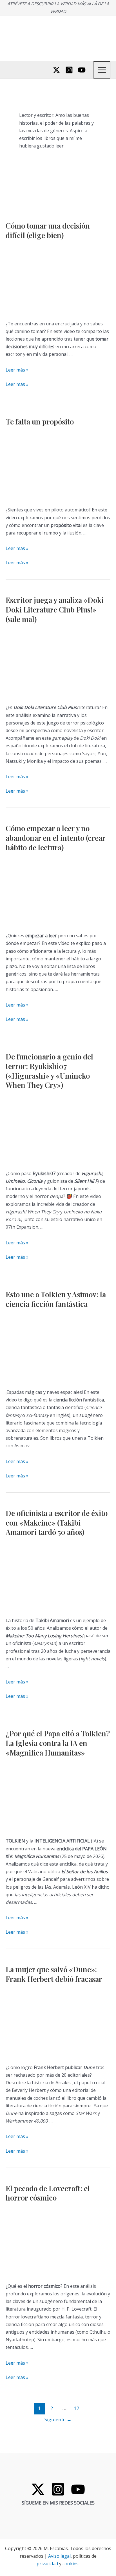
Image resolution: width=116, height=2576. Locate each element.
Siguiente (58, 2419)
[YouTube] (82, 70)
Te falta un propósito (40, 421)
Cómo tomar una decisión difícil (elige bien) (48, 230)
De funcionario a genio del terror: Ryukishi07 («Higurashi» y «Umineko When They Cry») (49, 1071)
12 (77, 2408)
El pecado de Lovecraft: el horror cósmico (48, 2193)
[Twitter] (56, 70)
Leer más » (17, 370)
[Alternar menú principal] (102, 70)
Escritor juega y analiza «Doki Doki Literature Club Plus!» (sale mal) (55, 610)
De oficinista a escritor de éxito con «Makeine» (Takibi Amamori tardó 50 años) (57, 1523)
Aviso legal (59, 2556)
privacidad (47, 2564)
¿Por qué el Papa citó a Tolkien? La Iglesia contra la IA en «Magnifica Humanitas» (58, 1743)
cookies (71, 2564)
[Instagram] (69, 70)
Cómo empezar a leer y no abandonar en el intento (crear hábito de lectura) (55, 838)
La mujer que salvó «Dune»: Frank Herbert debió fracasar (54, 1974)
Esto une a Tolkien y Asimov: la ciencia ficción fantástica (56, 1299)
